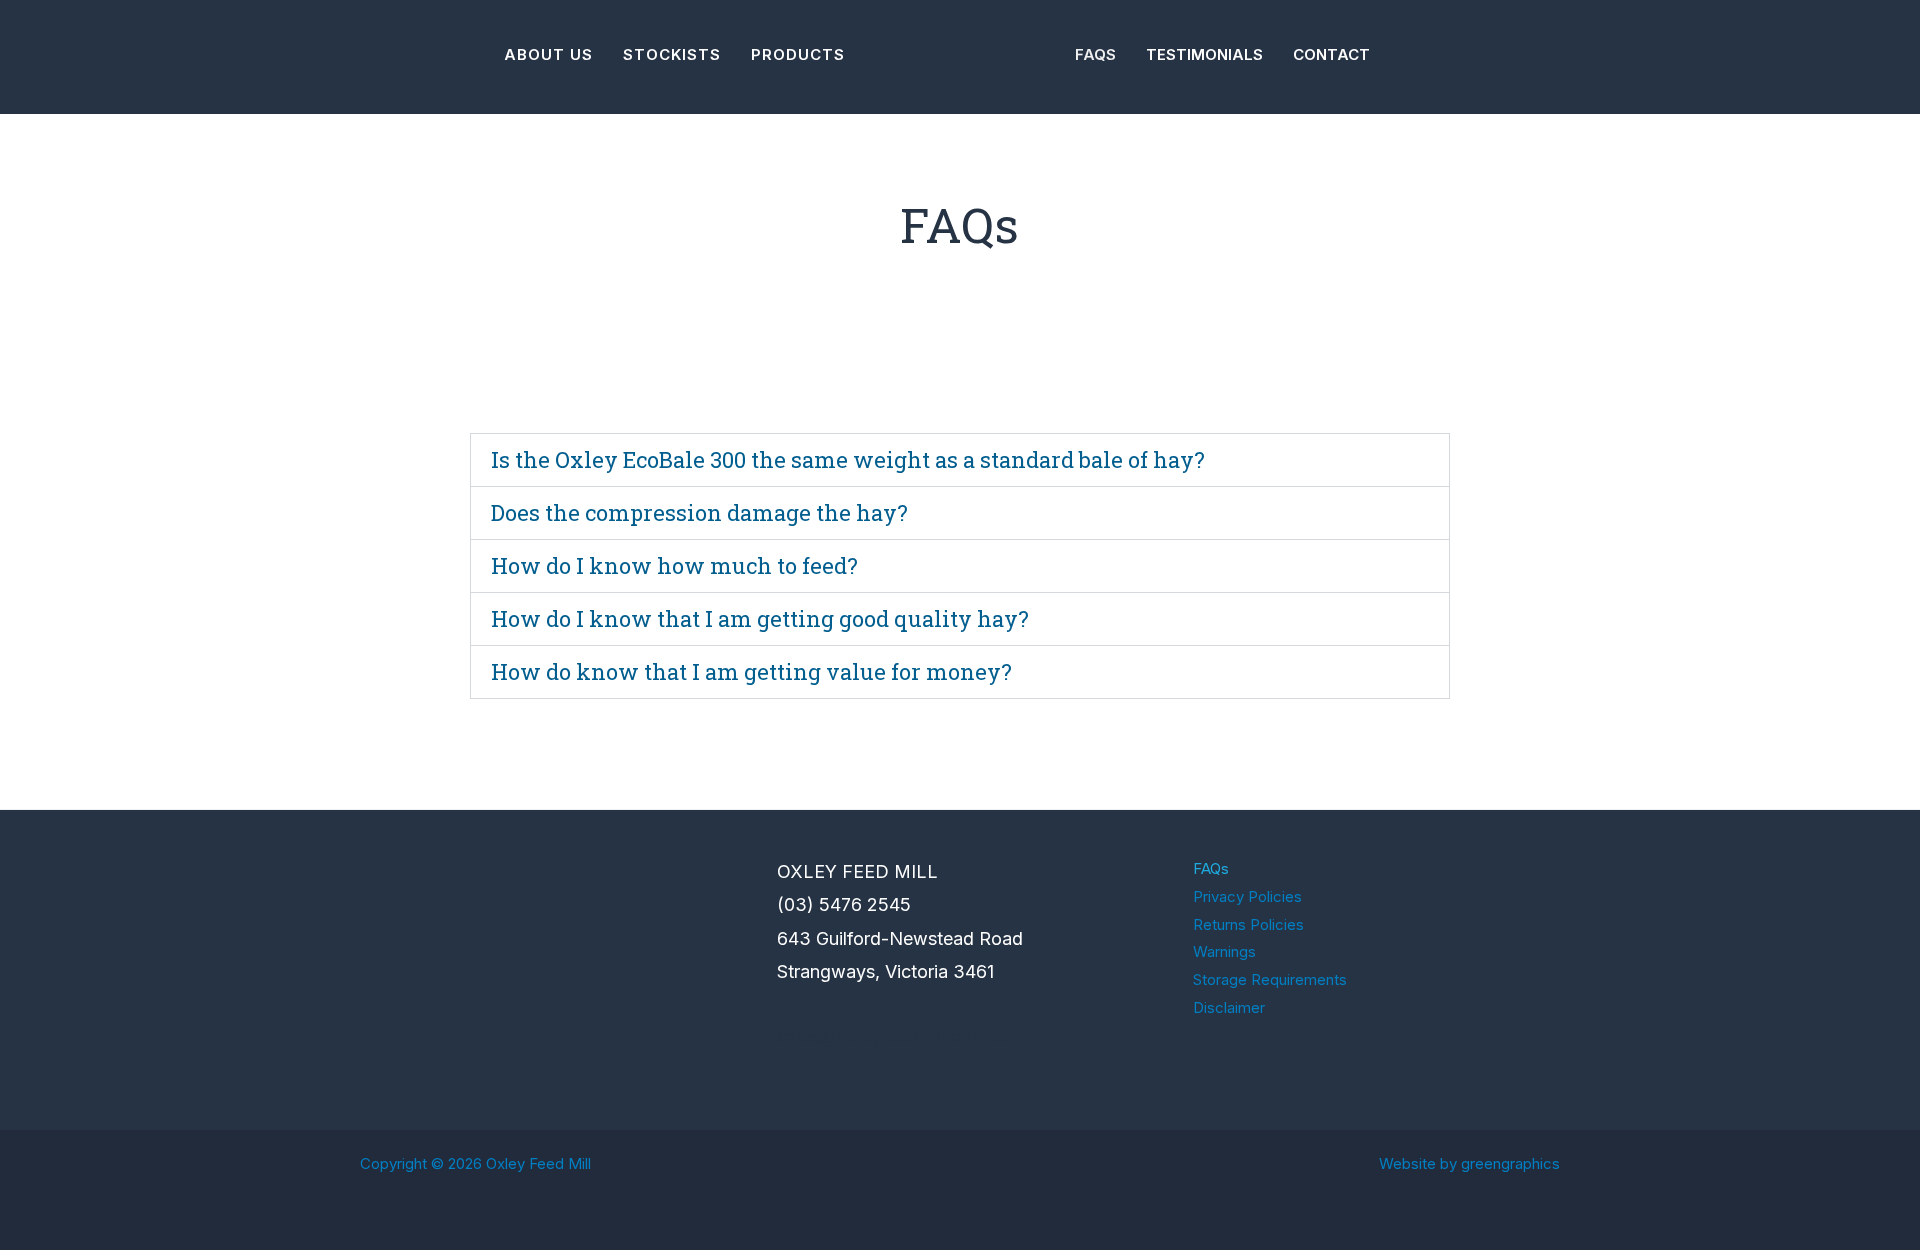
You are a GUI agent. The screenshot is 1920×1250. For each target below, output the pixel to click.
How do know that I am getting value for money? (751, 671)
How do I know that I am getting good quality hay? (760, 618)
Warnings (1224, 951)
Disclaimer (1229, 1007)
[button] (960, 460)
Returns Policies (1248, 924)
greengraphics (1510, 1163)
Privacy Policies (1247, 896)
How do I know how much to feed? (674, 565)
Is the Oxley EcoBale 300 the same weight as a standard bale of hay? (848, 459)
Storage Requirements (1270, 979)
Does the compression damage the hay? (699, 512)
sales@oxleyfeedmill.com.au (894, 1036)
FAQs (1211, 868)
